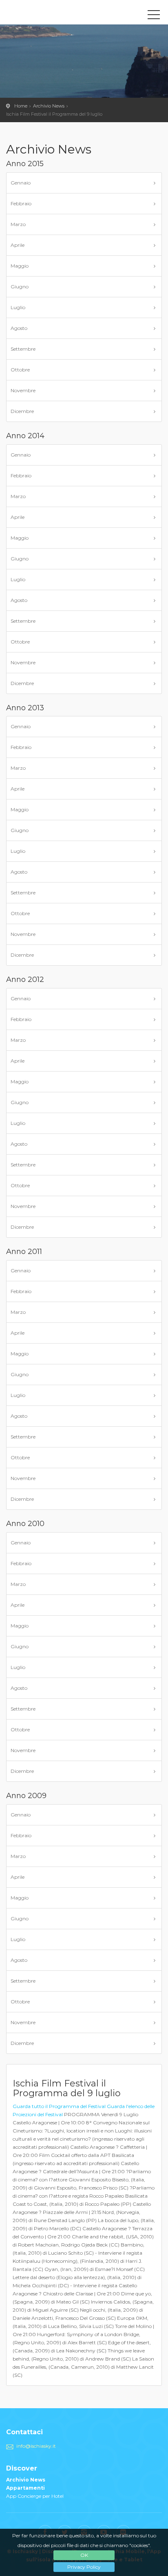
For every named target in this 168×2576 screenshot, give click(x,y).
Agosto (19, 328)
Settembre (23, 349)
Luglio (18, 307)
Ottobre (20, 370)
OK (84, 2555)
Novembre (23, 390)
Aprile (18, 245)
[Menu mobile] (154, 16)
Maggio (20, 266)
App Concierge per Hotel (35, 2496)
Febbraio (21, 203)
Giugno (20, 287)
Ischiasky (43, 14)
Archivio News (49, 106)
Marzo (18, 224)
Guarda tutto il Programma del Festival (59, 2106)
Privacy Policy (84, 2567)
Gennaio (21, 183)
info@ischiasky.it (36, 2446)
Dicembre (22, 411)
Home (21, 106)
